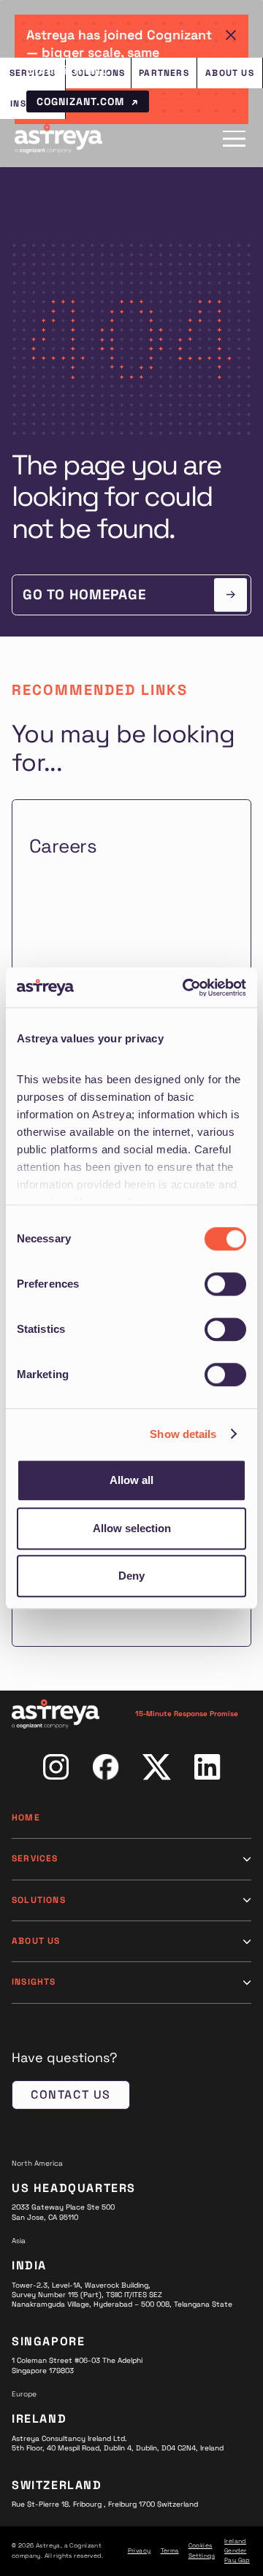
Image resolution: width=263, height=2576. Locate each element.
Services (35, 1858)
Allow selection (132, 1528)
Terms (170, 2550)
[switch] (225, 1284)
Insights (34, 1982)
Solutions (39, 1900)
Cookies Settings (202, 2550)
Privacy (140, 2550)
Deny (131, 1576)
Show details (183, 1434)
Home (26, 1818)
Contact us (71, 2095)
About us (36, 1941)
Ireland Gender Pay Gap (237, 2551)
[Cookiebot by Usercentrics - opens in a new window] (186, 988)
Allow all (131, 1480)
